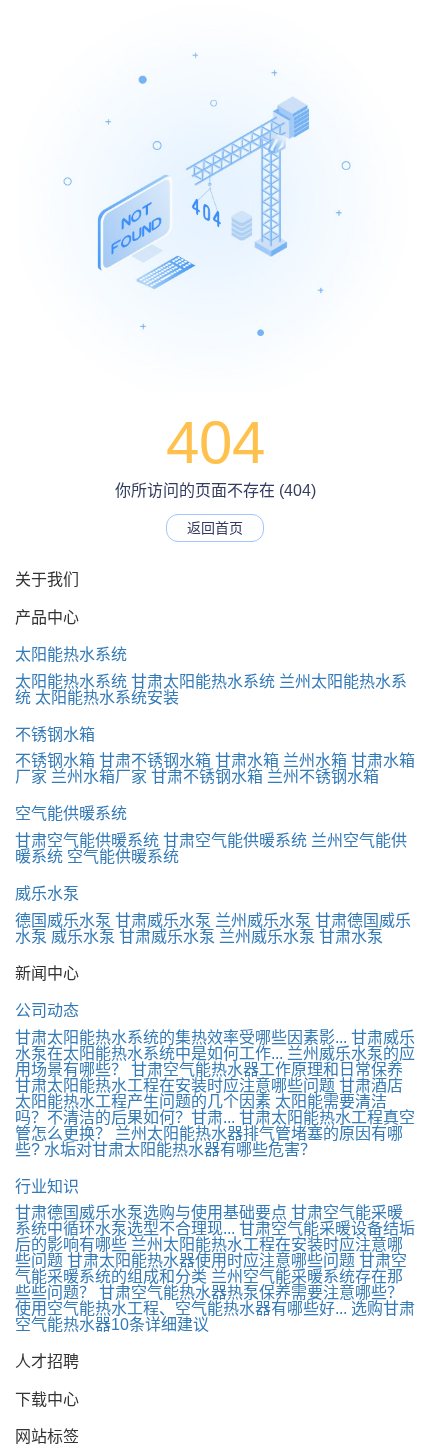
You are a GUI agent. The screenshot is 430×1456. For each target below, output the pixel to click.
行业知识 (47, 1186)
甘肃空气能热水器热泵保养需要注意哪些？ (251, 1292)
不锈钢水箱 (55, 734)
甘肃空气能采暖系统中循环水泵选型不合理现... (209, 1220)
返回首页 (215, 528)
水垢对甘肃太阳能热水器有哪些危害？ (180, 1149)
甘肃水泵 (351, 936)
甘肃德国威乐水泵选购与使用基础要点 (151, 1212)
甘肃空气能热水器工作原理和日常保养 (267, 1069)
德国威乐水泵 (63, 920)
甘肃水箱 (247, 760)
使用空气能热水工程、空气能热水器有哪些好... (181, 1308)
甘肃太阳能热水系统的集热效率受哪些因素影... (181, 1037)
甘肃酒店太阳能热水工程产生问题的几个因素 (209, 1093)
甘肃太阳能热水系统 (203, 681)
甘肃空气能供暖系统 (87, 840)
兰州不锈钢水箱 (323, 776)
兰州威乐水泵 (263, 920)
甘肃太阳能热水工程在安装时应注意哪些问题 (175, 1085)
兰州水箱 (315, 760)
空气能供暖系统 (71, 813)
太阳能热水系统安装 (107, 697)
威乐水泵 (47, 893)
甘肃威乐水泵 (163, 920)
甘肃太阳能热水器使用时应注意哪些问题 (211, 1260)
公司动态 (47, 1010)
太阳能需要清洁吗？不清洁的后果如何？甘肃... (201, 1109)
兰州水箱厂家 (99, 776)
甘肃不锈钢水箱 (155, 760)
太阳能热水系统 (71, 654)
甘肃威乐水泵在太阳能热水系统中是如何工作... (215, 1045)
